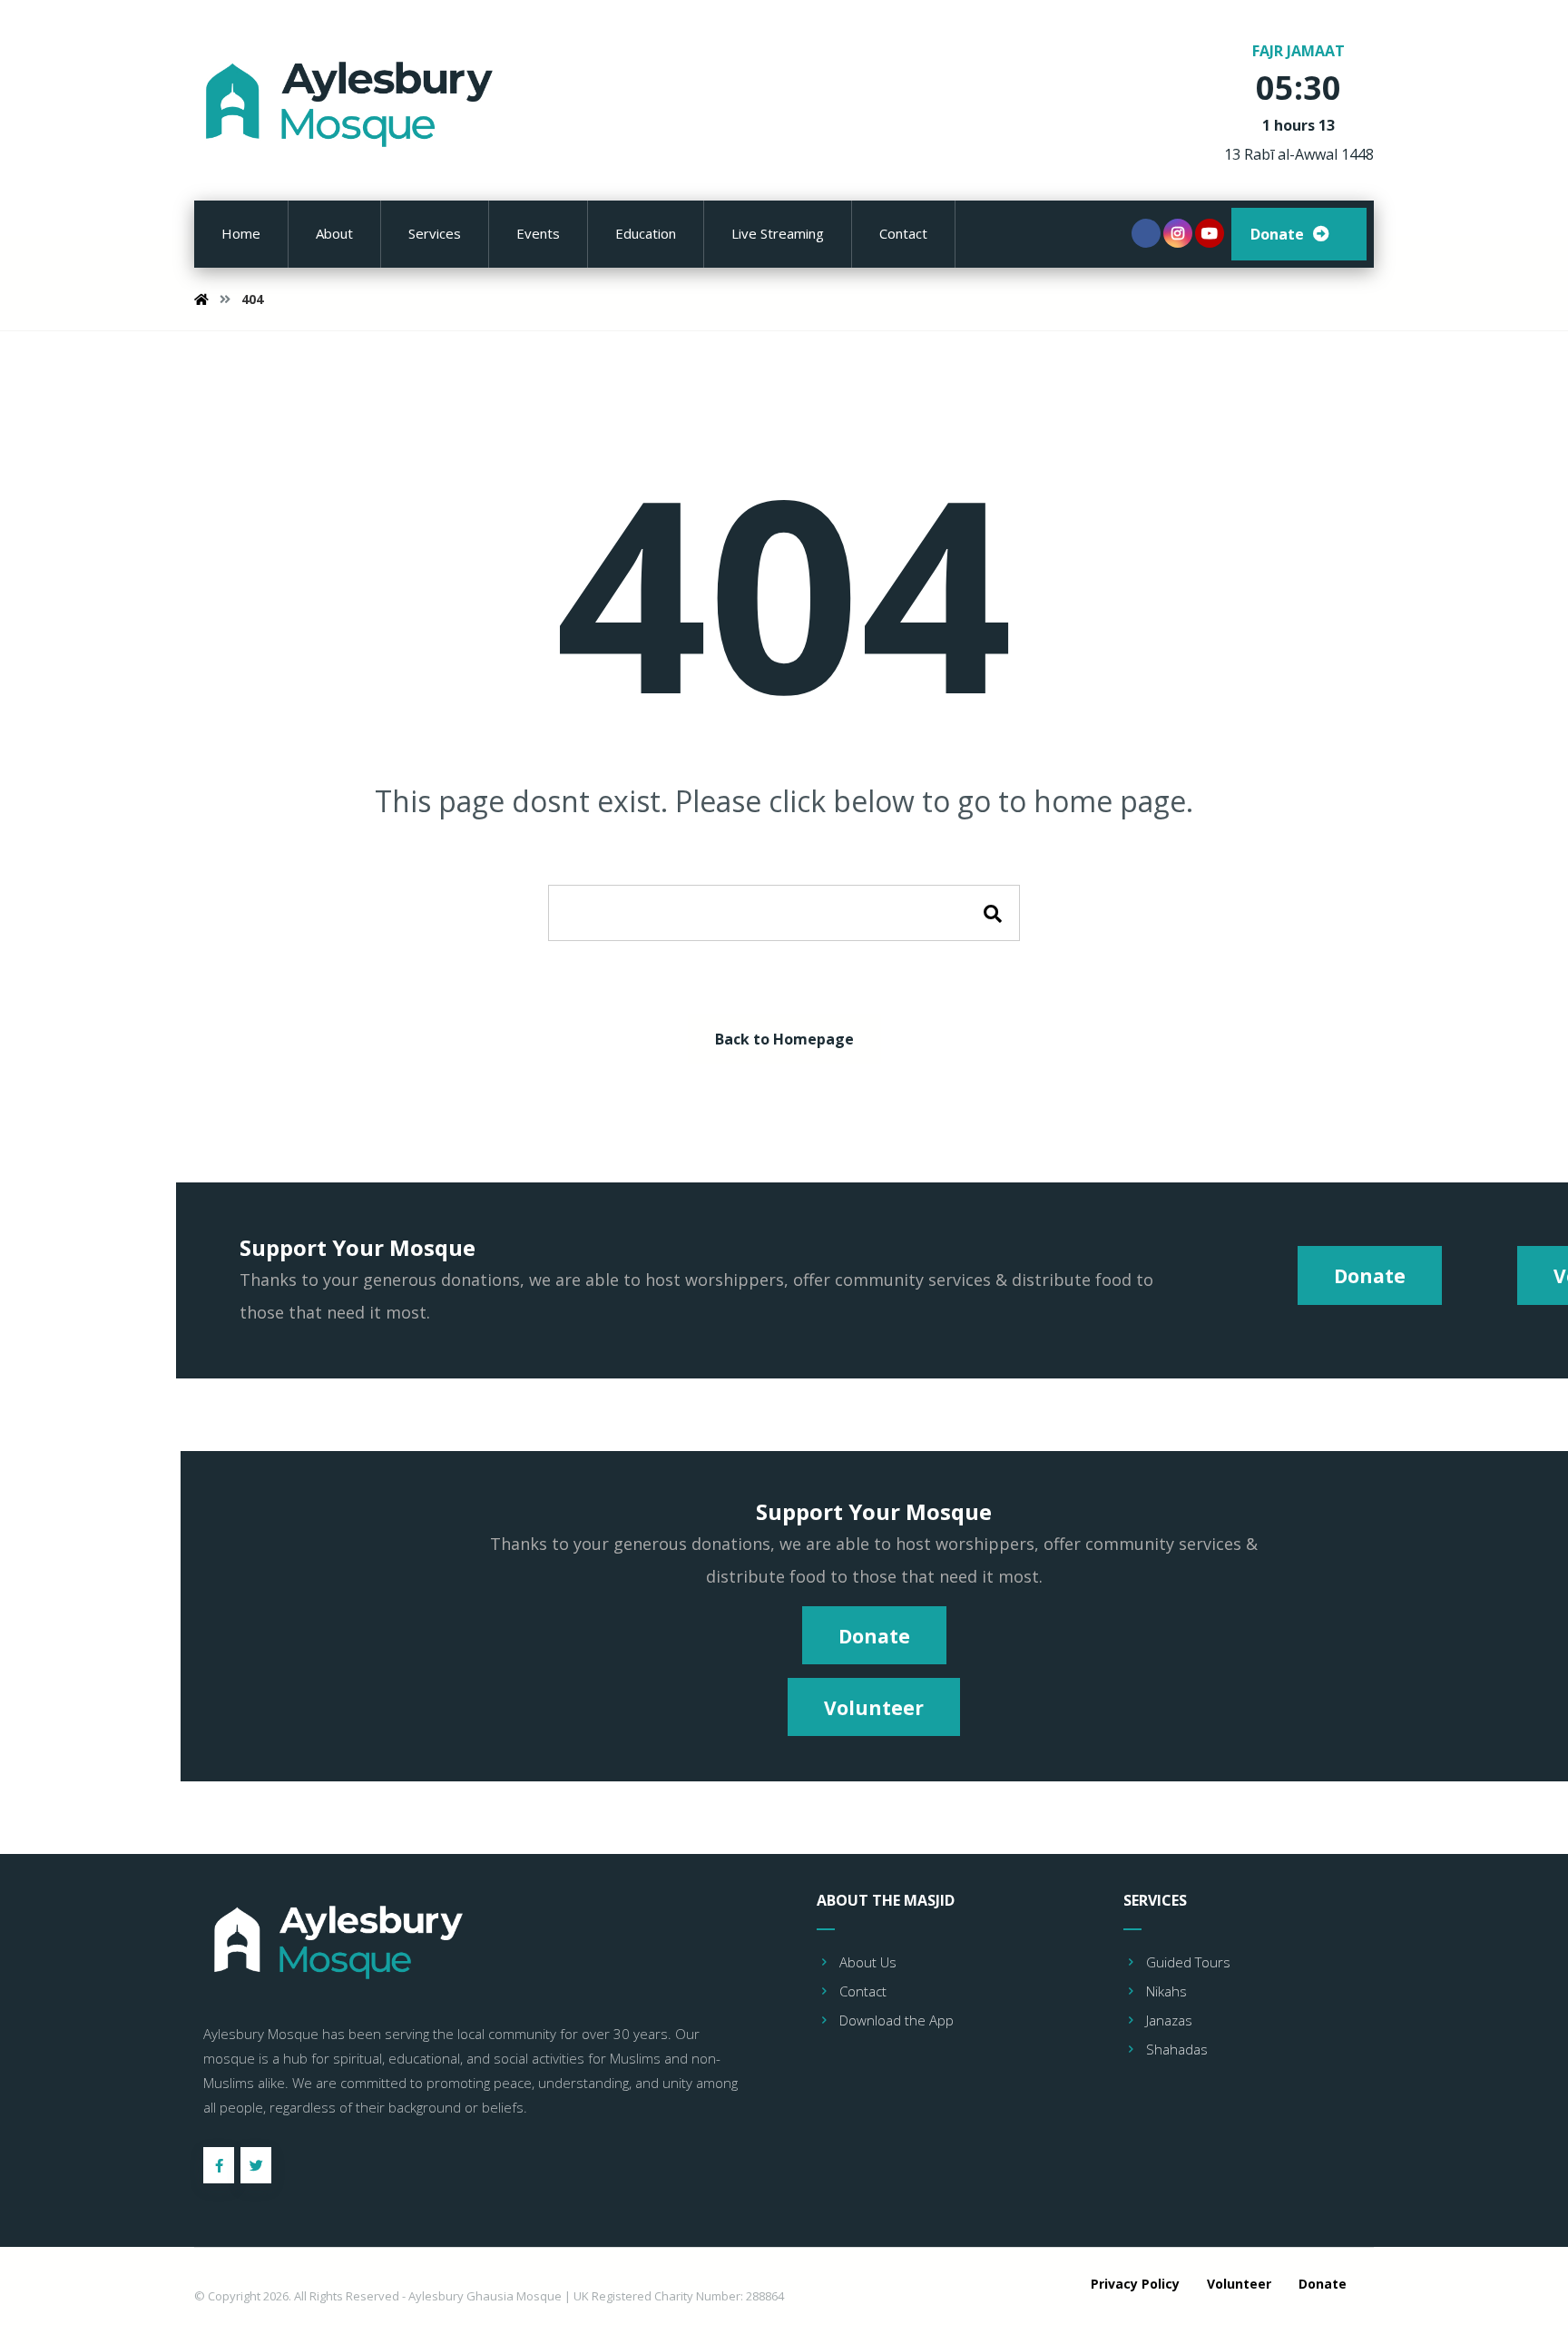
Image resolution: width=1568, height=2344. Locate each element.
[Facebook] (1146, 233)
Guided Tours (1188, 1962)
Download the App (897, 2020)
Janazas (1169, 2020)
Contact (863, 1991)
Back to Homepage (784, 1039)
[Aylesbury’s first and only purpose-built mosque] (353, 104)
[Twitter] (256, 2165)
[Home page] (201, 299)
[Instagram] (1178, 233)
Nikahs (1166, 1991)
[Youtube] (1210, 233)
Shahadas (1177, 2049)
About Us (868, 1962)
